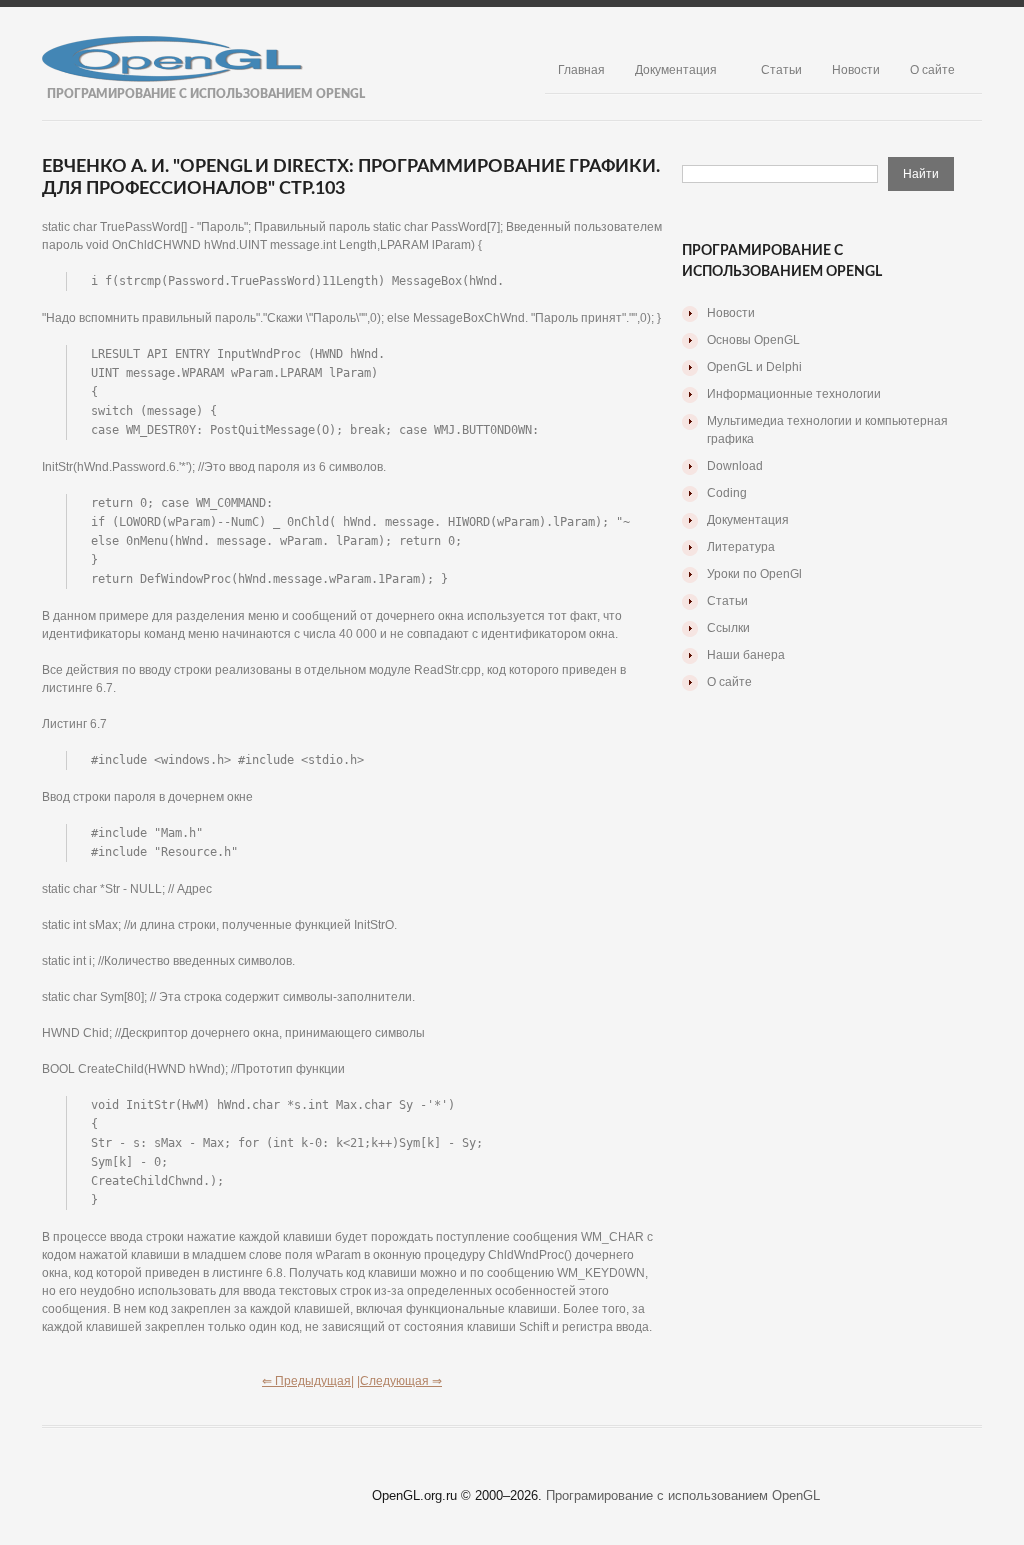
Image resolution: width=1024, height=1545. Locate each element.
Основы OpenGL (753, 340)
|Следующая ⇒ (399, 1381)
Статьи (781, 70)
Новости (856, 70)
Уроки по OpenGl (754, 574)
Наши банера (746, 655)
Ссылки (728, 628)
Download (735, 466)
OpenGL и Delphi (754, 367)
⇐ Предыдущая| (308, 1381)
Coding (727, 493)
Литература (741, 547)
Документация (676, 70)
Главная (581, 70)
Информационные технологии (794, 394)
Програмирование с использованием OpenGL (683, 1495)
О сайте (932, 70)
